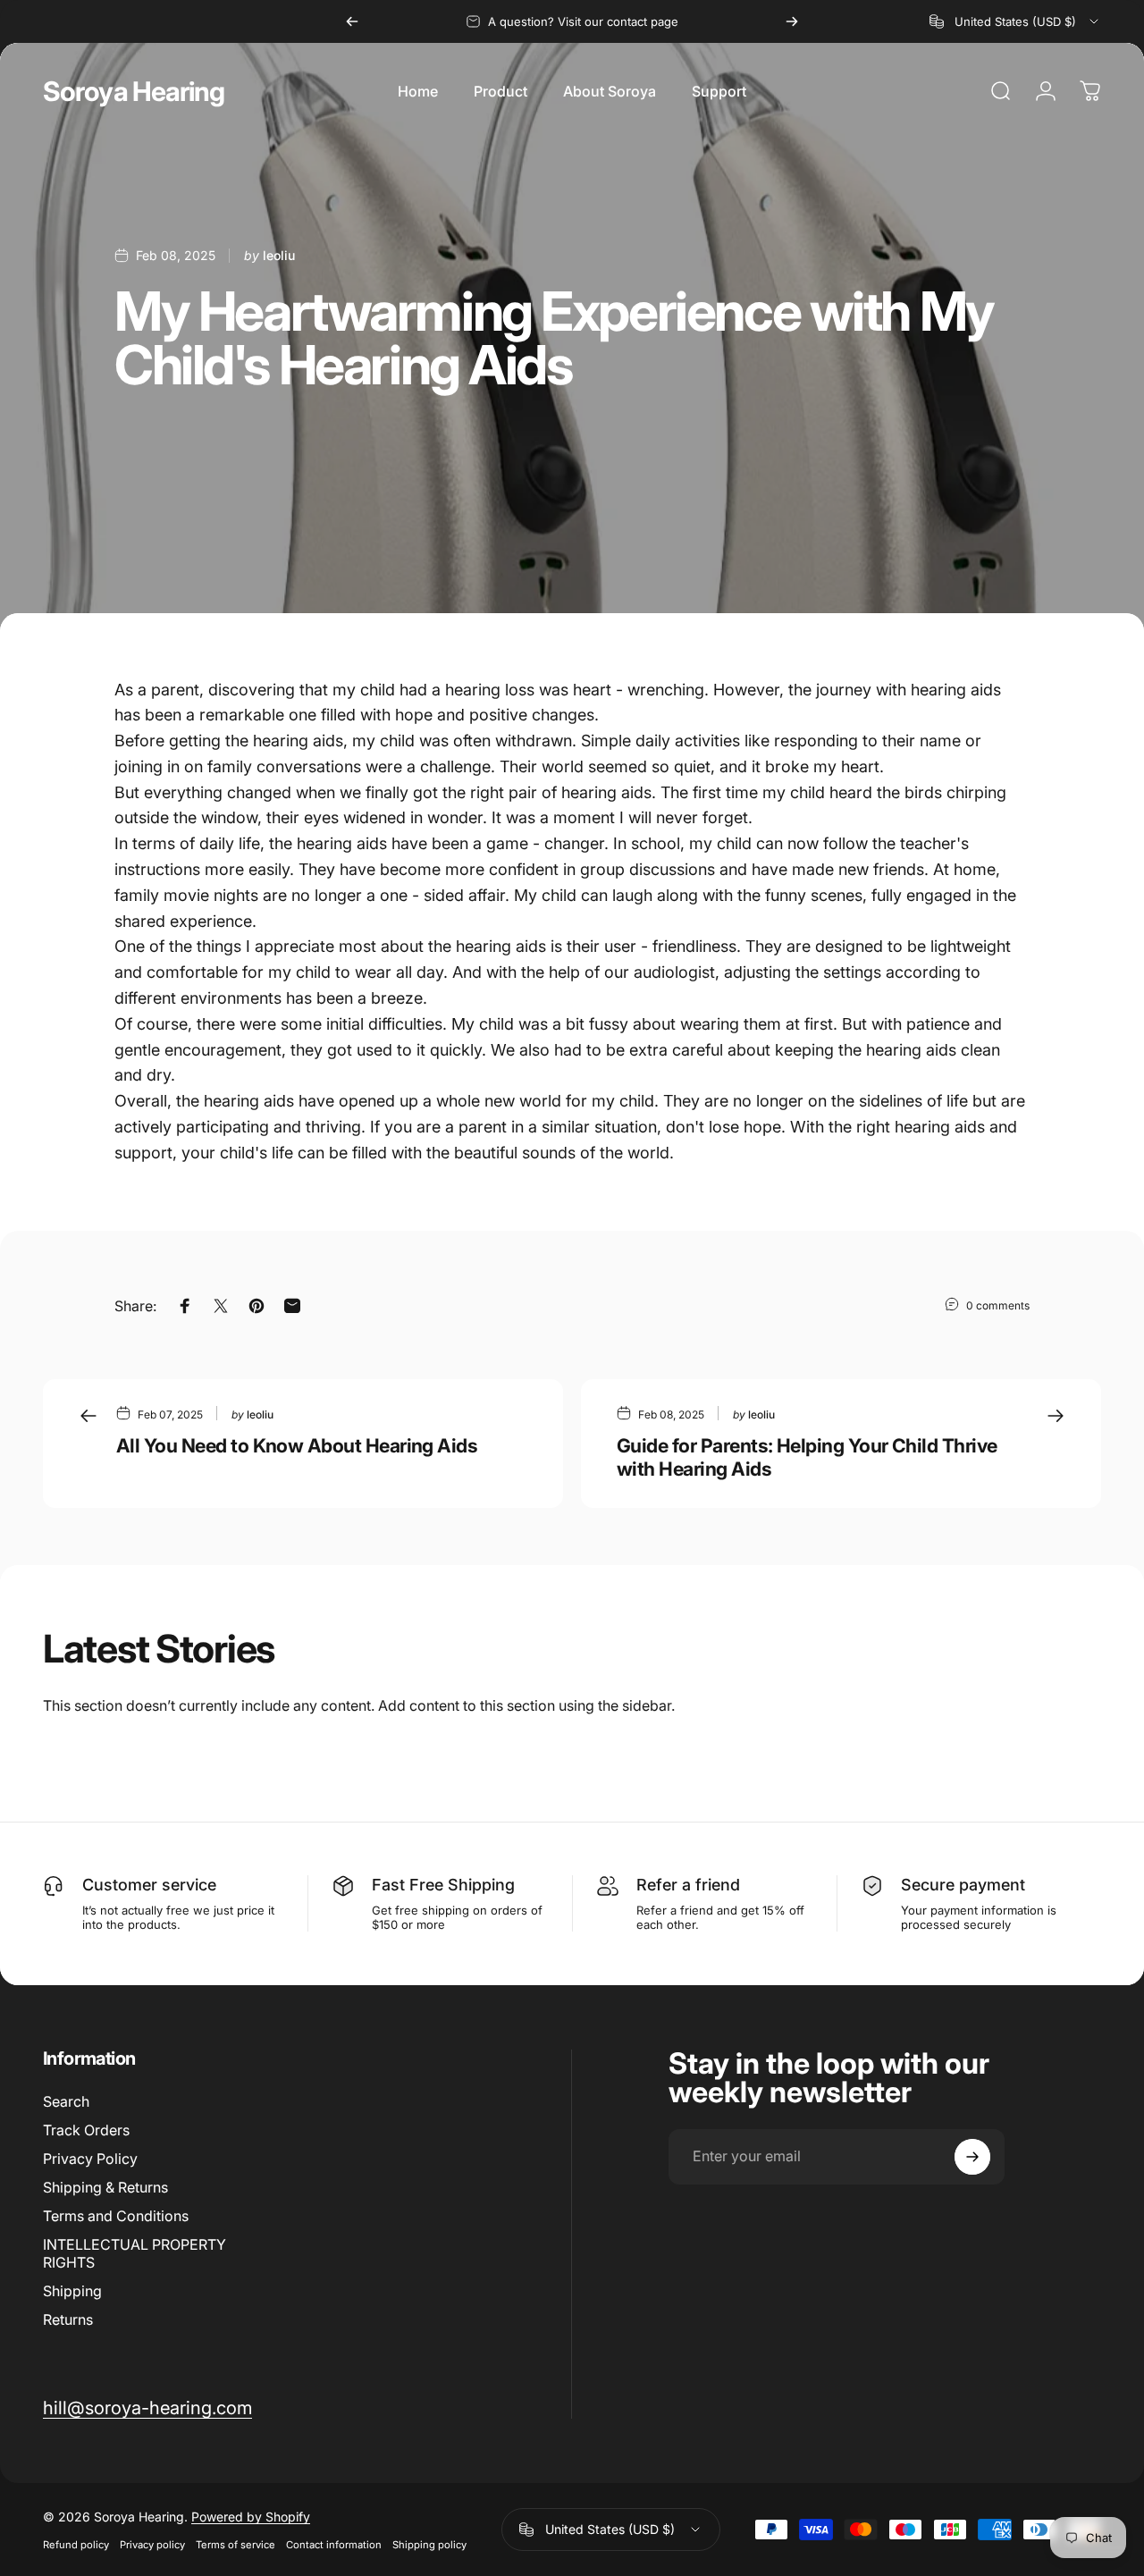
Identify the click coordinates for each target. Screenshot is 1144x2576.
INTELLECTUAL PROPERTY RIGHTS (135, 2253)
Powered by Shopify (251, 2517)
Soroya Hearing (134, 91)
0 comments (998, 1305)
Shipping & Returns (105, 2187)
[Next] (792, 21)
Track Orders (86, 2130)
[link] (147, 2408)
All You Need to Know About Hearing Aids (297, 1445)
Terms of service (236, 2545)
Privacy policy (152, 2545)
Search (66, 2101)
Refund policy (76, 2545)
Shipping (72, 2291)
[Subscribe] (972, 2157)
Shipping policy (429, 2545)
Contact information (334, 2545)
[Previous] (352, 21)
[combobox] (1015, 21)
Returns (68, 2319)
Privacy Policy (90, 2159)
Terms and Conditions (116, 2216)
